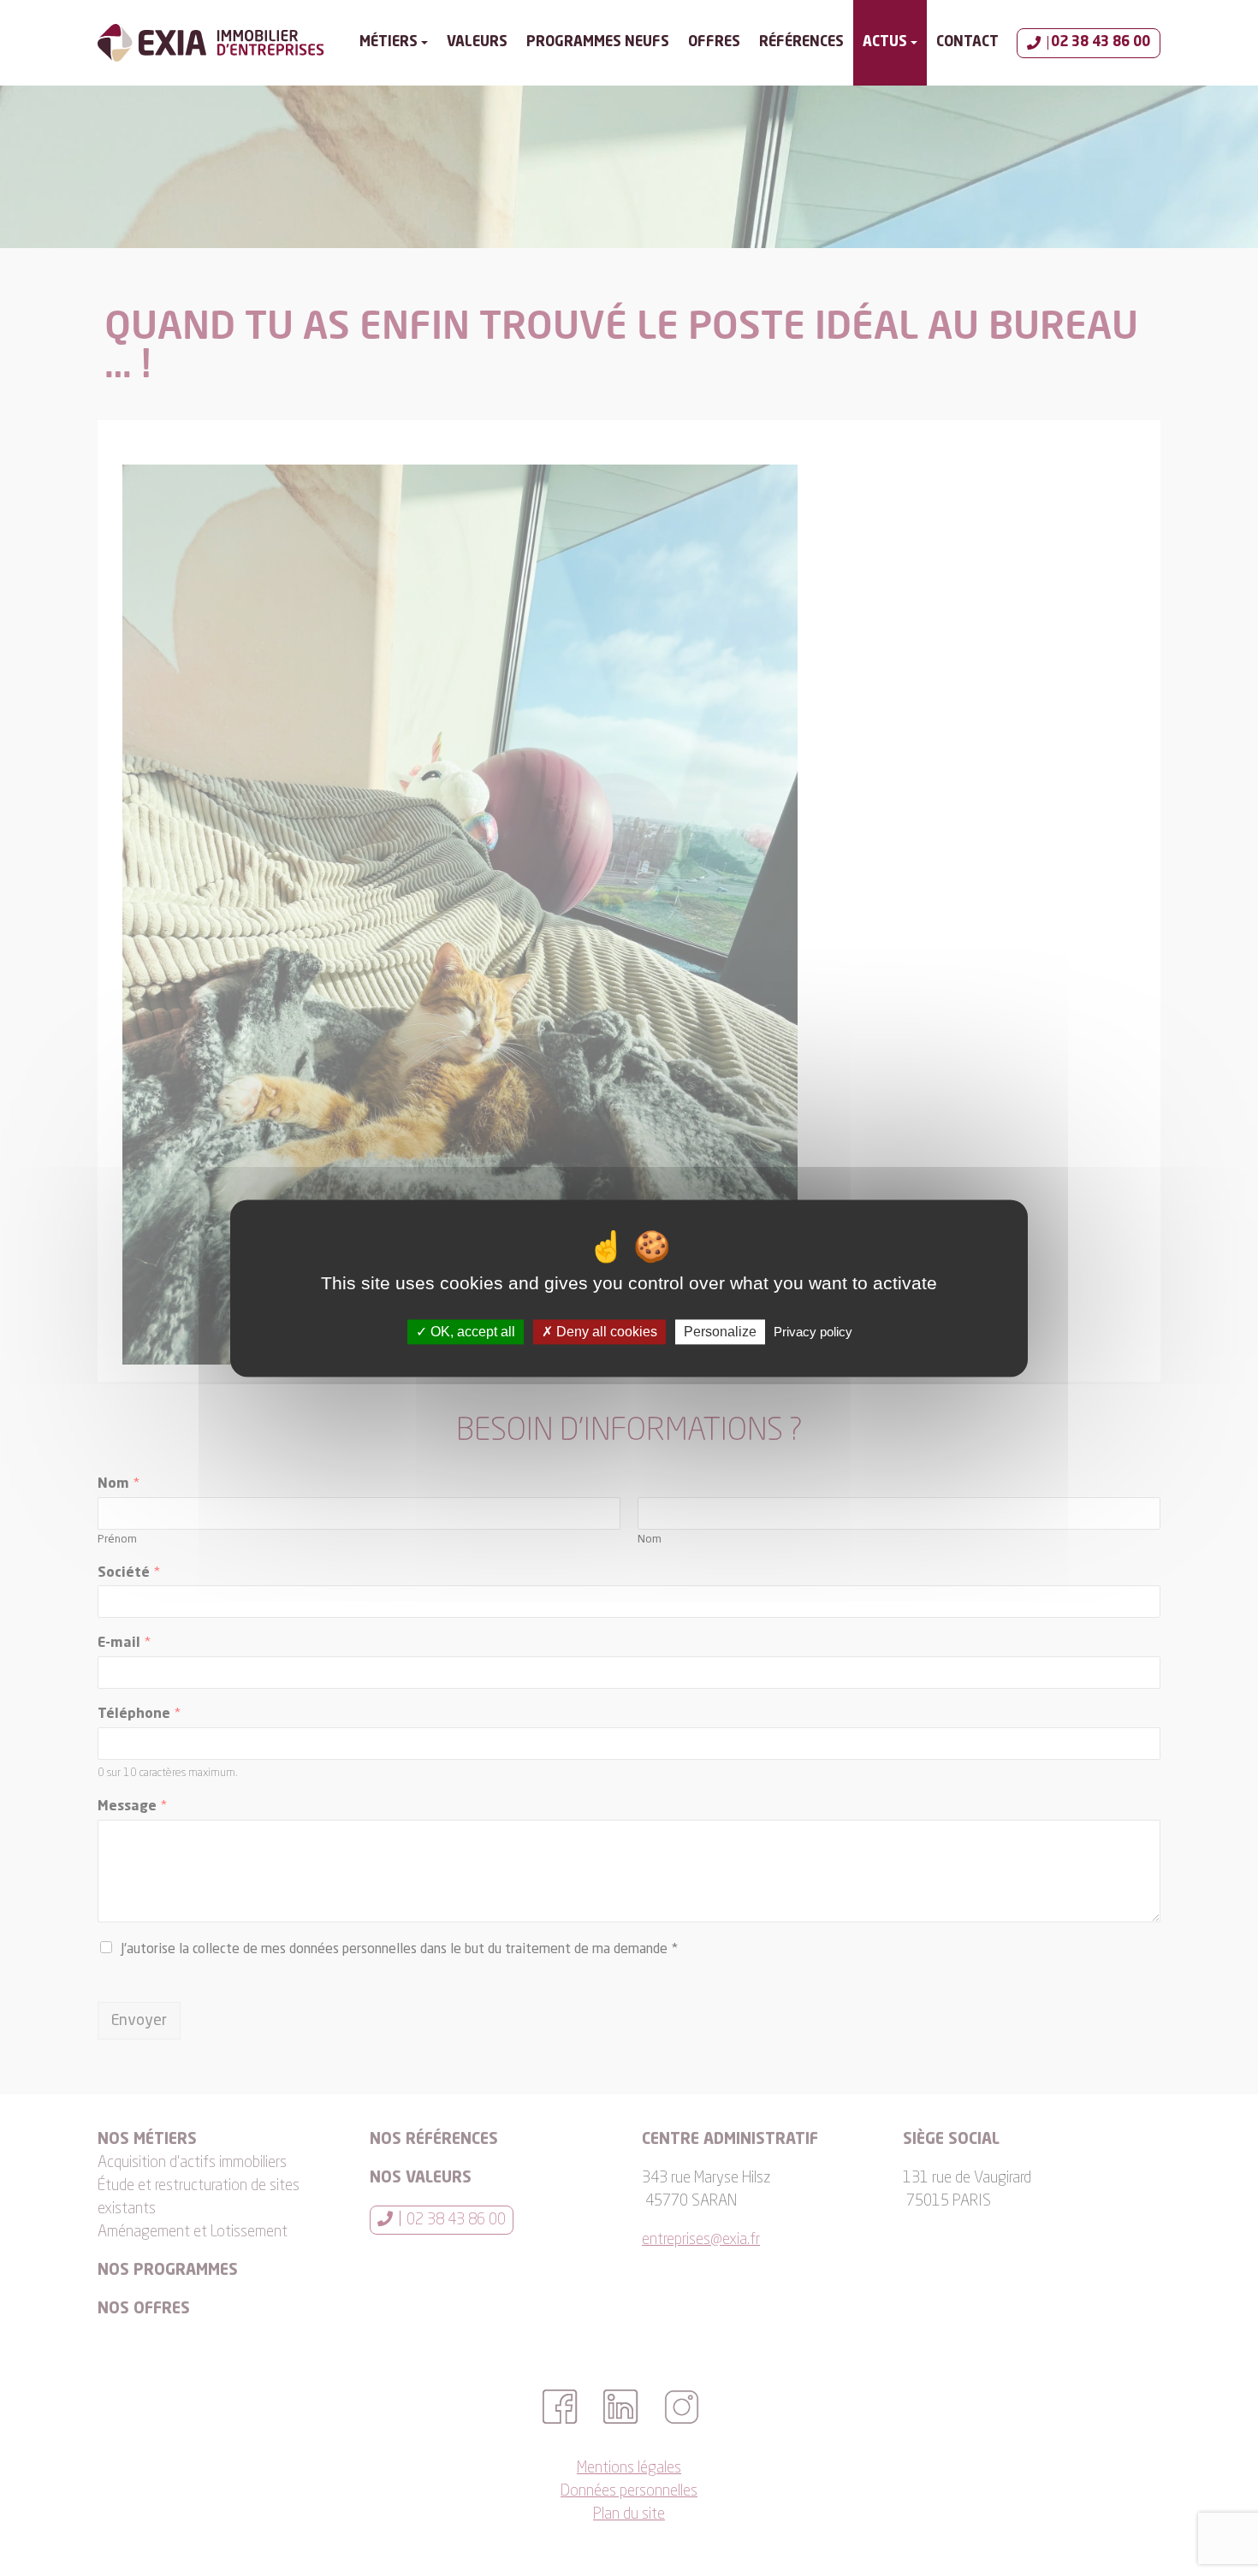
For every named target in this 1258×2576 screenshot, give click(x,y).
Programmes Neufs (598, 43)
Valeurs (477, 43)
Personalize (720, 1332)
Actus (885, 43)
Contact (967, 43)
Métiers (389, 43)
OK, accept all (471, 1332)
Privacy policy (813, 1332)
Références (801, 43)
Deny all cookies (605, 1332)
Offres (714, 43)
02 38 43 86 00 (1101, 43)
